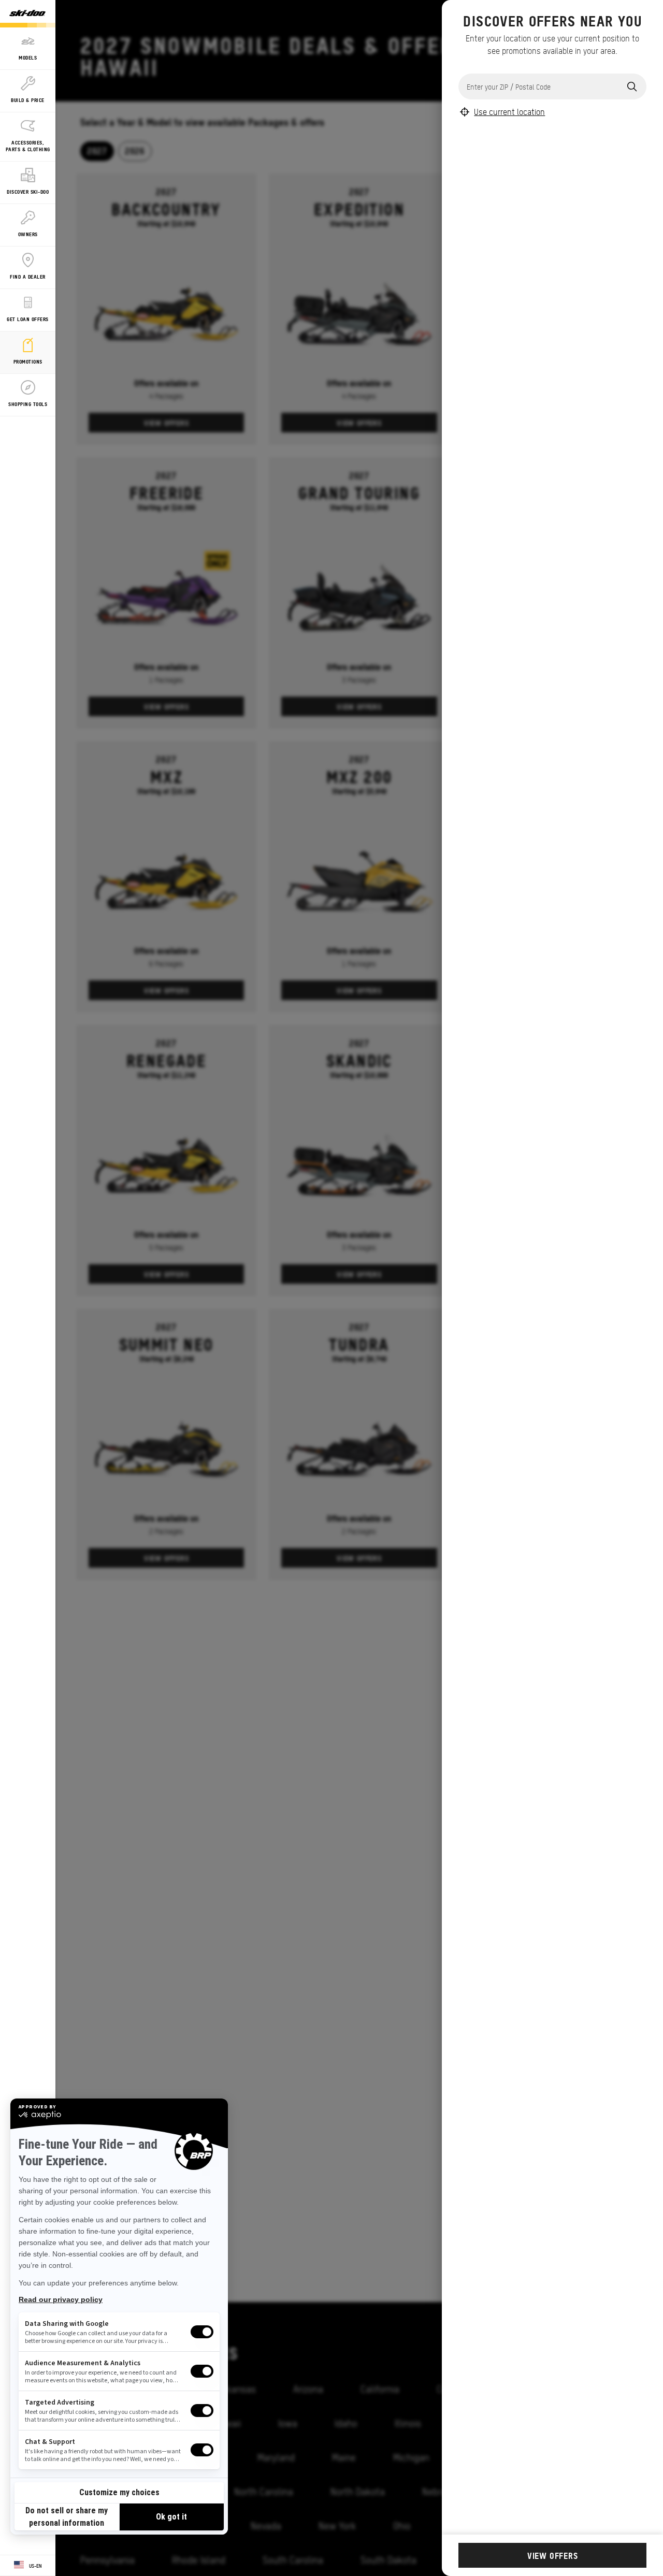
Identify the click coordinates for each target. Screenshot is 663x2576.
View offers (553, 2555)
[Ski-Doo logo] (27, 14)
